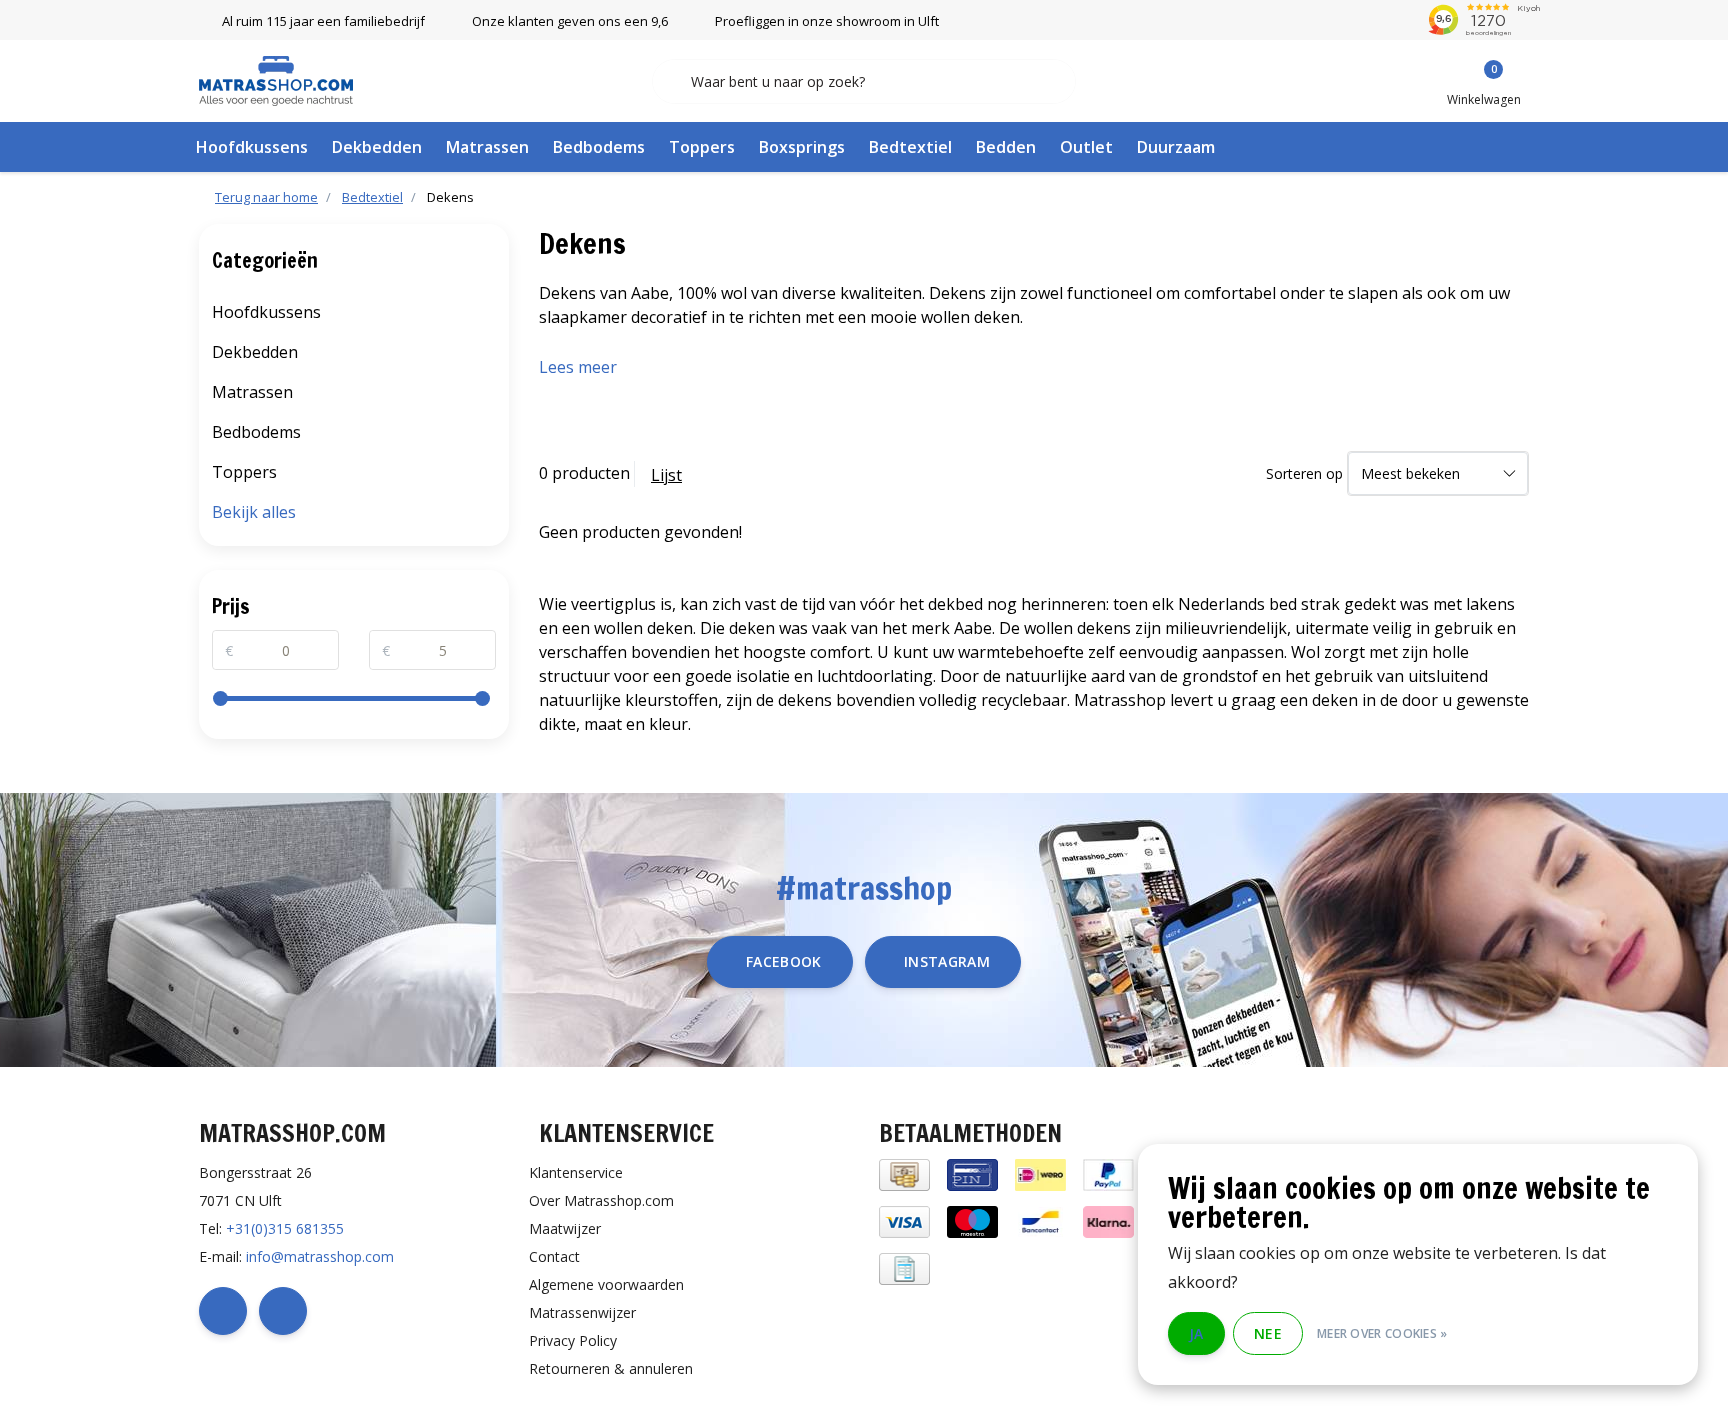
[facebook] (223, 1311)
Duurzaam (1176, 147)
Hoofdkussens (252, 147)
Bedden (1006, 147)
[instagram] (283, 1311)
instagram (947, 961)
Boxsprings (802, 147)
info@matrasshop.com (320, 1256)
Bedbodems (599, 147)
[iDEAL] (1040, 1173)
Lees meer (578, 367)
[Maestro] (972, 1220)
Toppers (702, 147)
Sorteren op (1304, 473)
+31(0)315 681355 (285, 1228)
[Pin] (972, 1173)
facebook (784, 961)
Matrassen (487, 147)
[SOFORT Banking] (1108, 1220)
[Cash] (904, 1173)
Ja (1196, 1333)
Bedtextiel (910, 147)
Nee (1268, 1333)
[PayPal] (1108, 1173)
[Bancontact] (1040, 1220)
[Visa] (904, 1220)
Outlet (1086, 147)
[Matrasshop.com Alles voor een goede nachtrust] (276, 79)
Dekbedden (377, 147)
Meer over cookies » (1382, 1333)
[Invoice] (904, 1267)
